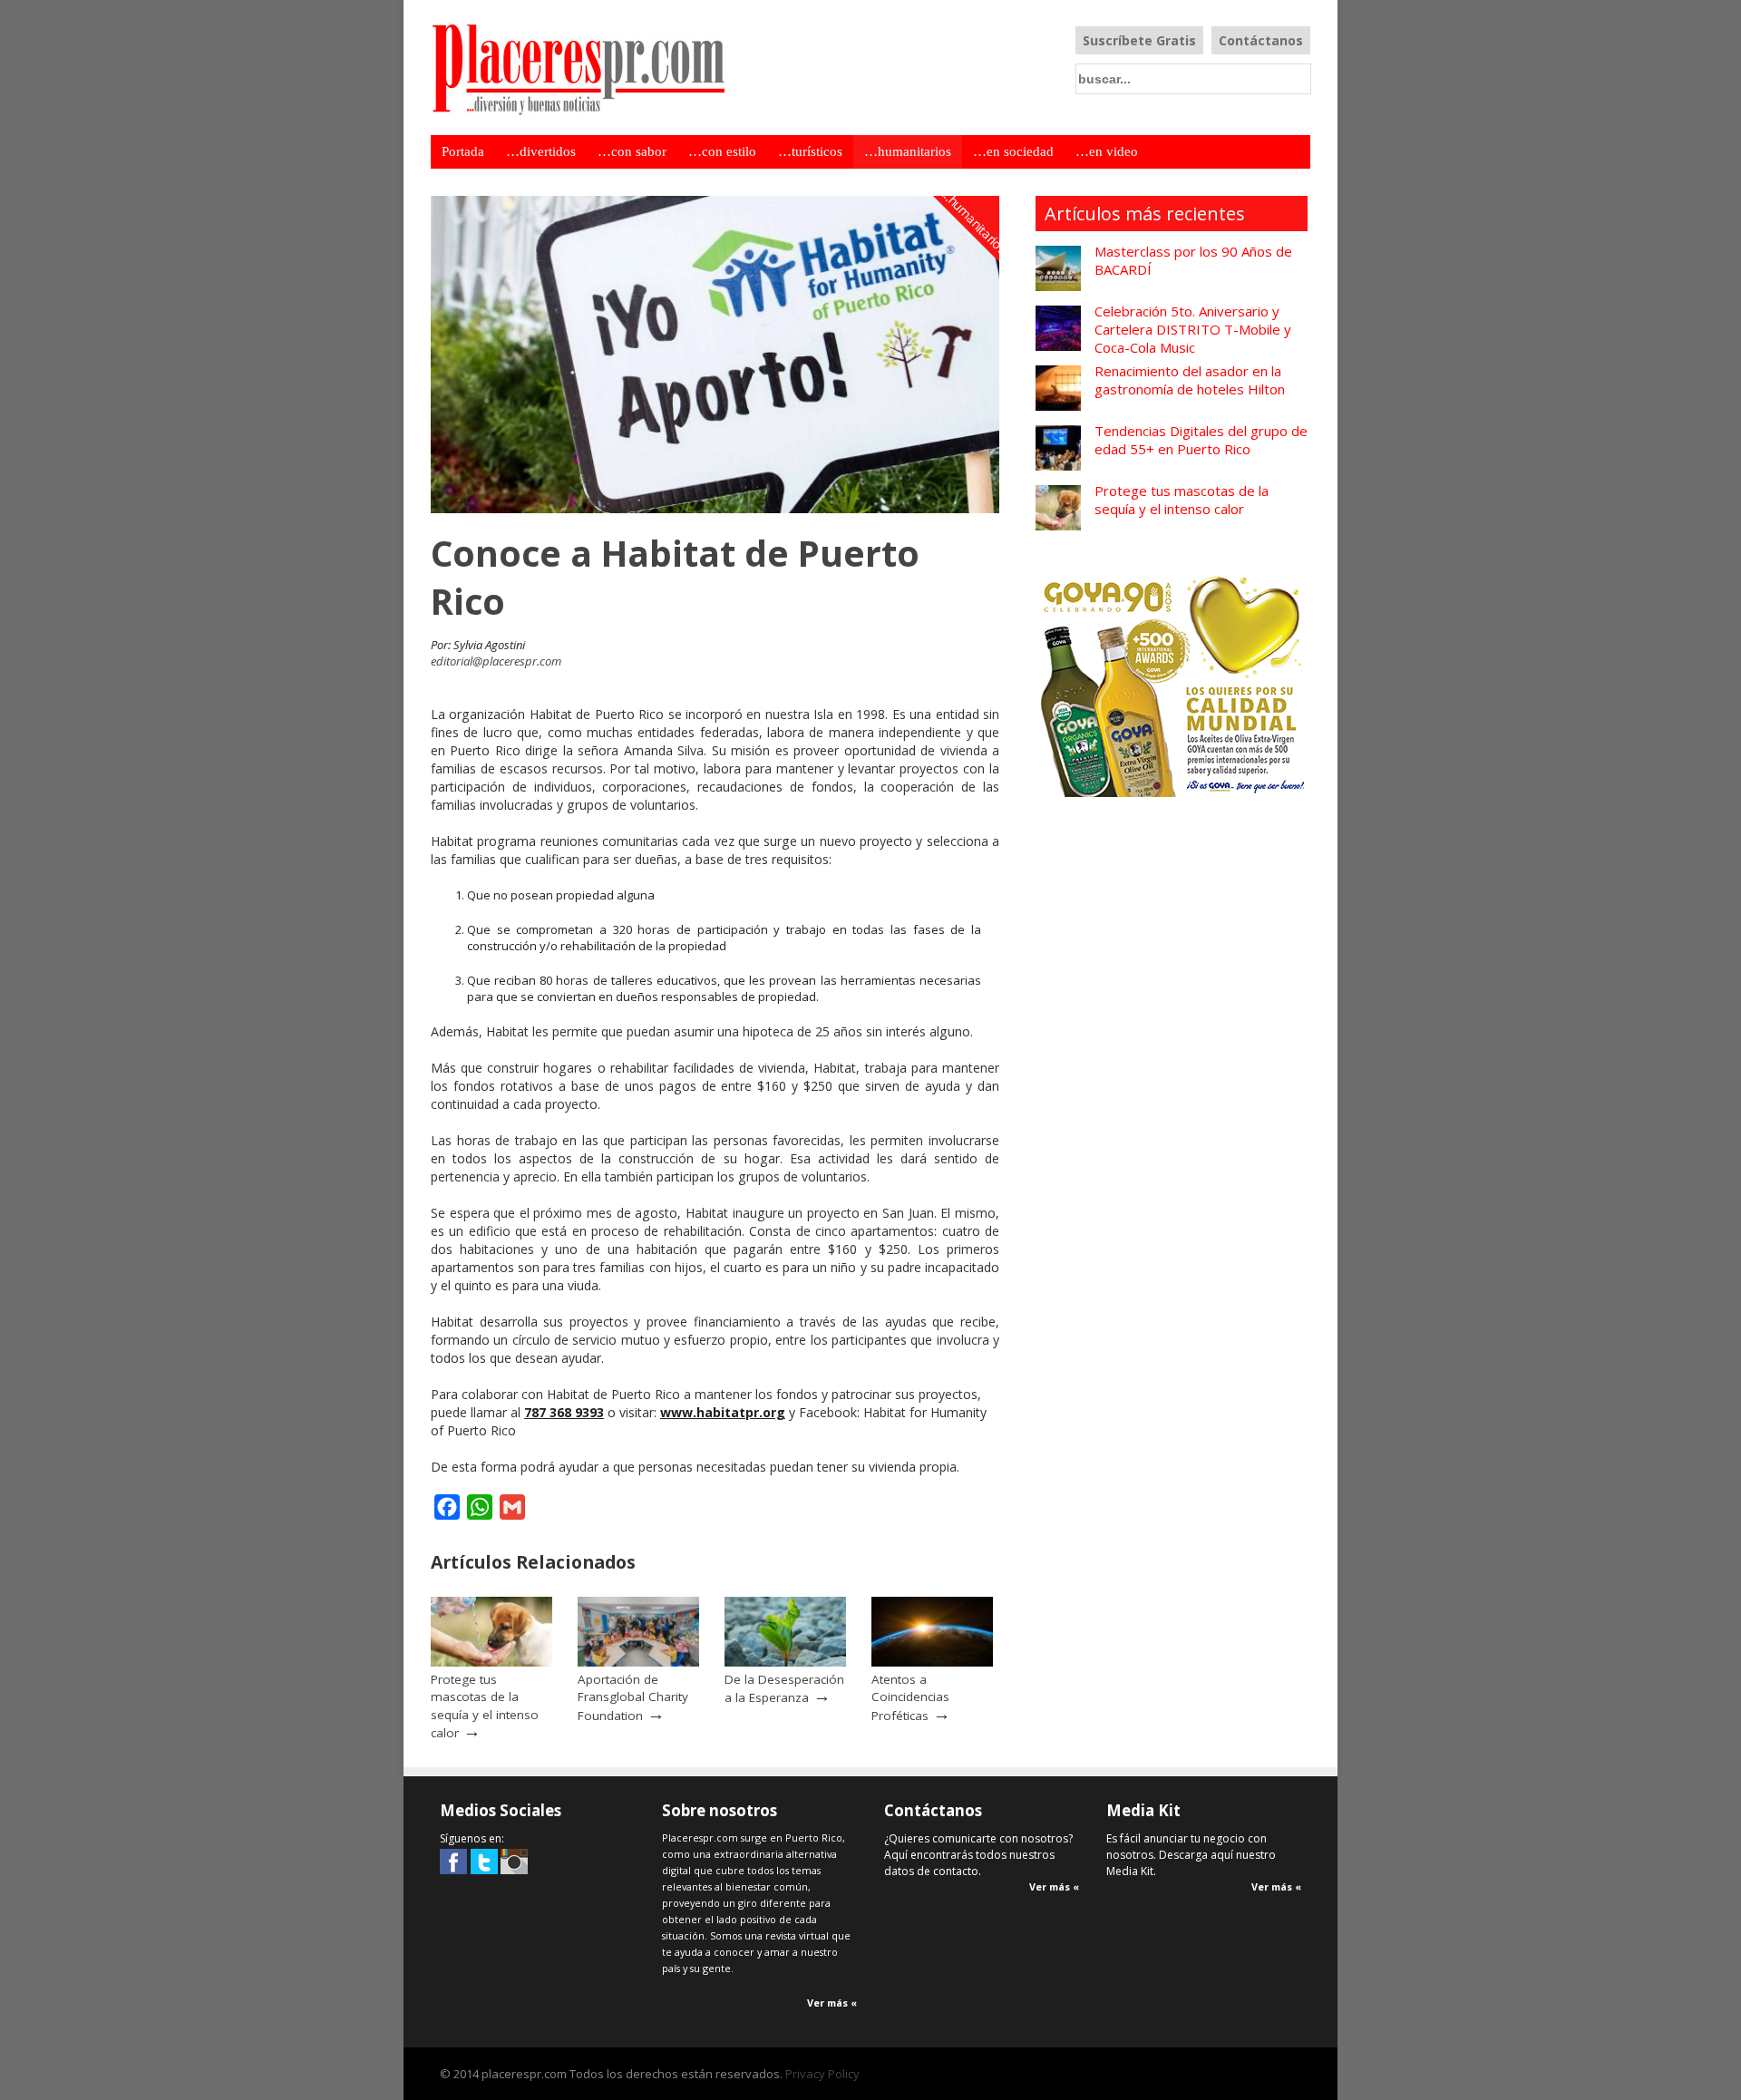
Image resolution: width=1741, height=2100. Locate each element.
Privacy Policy (822, 2074)
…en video (1107, 151)
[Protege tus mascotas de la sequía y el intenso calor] (491, 1662)
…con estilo (722, 151)
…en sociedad (1013, 151)
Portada (463, 151)
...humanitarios (975, 222)
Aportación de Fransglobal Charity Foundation (633, 1697)
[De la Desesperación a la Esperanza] (785, 1662)
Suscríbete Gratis (1139, 40)
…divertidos (541, 151)
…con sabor (632, 151)
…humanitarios (908, 151)
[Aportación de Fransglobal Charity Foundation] (638, 1662)
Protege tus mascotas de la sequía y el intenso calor (485, 1706)
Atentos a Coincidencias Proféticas (910, 1697)
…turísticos (810, 151)
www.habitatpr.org (723, 1412)
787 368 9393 (564, 1412)
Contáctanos (1261, 40)
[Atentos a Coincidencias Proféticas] (932, 1662)
